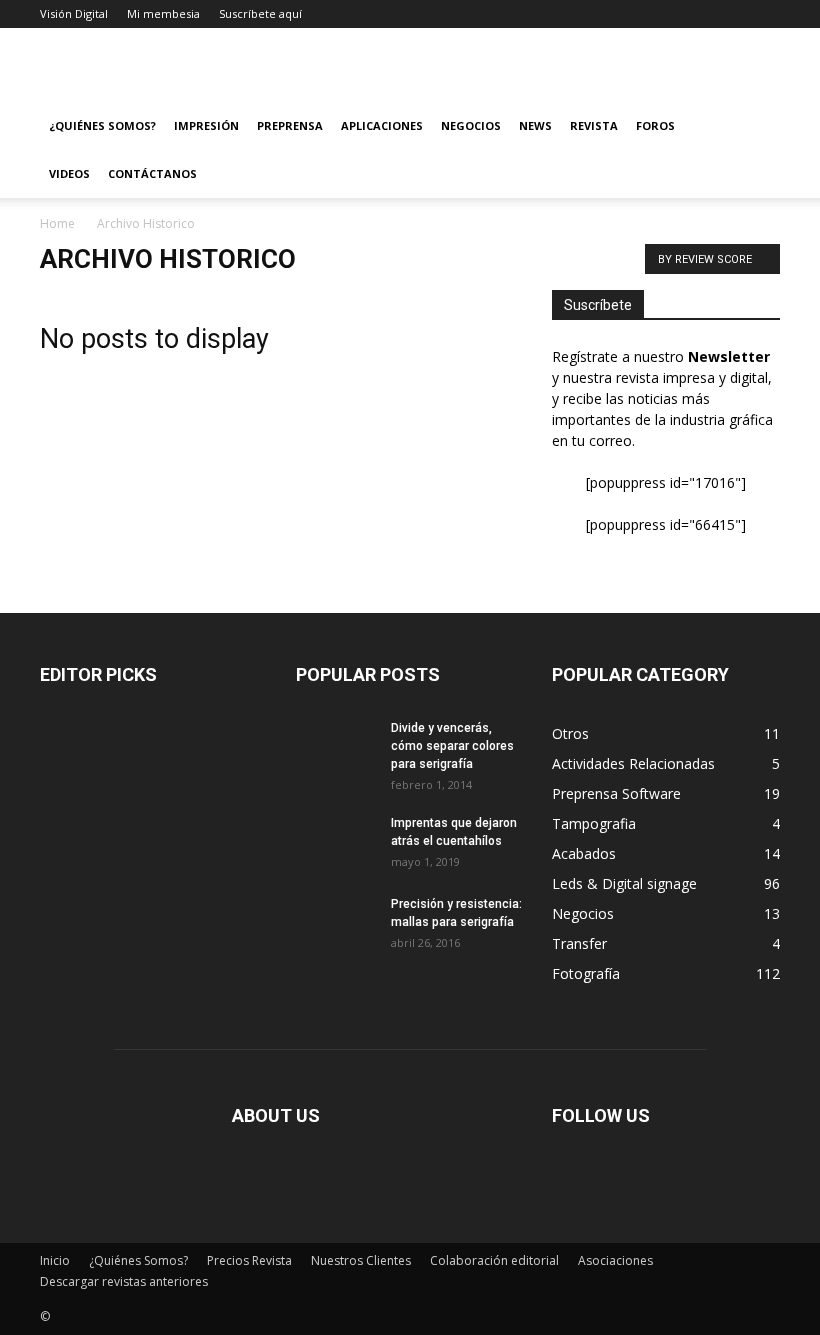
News (535, 125)
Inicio (55, 1260)
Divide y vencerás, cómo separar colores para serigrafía (452, 746)
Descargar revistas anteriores (124, 1281)
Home (57, 223)
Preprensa (290, 125)
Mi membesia (163, 13)
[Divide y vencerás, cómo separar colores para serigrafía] (336, 744)
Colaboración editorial (494, 1260)
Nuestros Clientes (361, 1260)
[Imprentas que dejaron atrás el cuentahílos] (336, 842)
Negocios (471, 125)
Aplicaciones (382, 125)
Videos (69, 173)
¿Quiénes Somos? (102, 125)
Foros (655, 125)
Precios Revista (249, 1260)
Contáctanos (152, 173)
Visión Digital (74, 13)
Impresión (206, 125)
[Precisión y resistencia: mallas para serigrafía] (336, 920)
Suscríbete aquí (260, 13)
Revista (594, 125)
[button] (756, 126)
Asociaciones (615, 1260)
